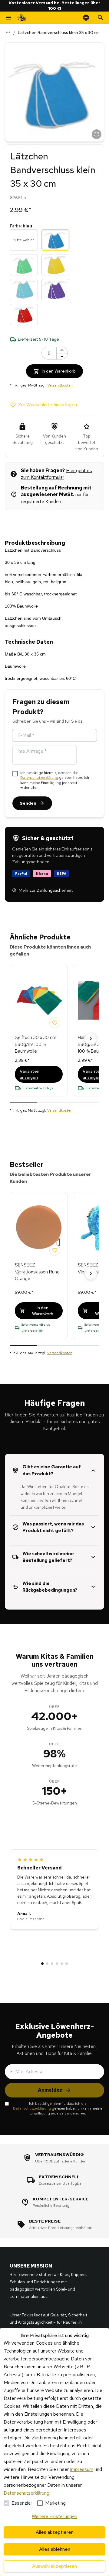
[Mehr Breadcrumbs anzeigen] (8, 32)
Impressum (82, 2469)
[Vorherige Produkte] (18, 1039)
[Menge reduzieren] (62, 356)
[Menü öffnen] (8, 18)
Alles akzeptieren (55, 2532)
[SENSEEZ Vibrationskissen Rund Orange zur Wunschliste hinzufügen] (55, 1250)
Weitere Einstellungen (54, 2516)
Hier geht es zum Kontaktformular (56, 474)
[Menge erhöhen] (62, 350)
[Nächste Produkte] (91, 1039)
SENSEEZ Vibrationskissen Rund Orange (37, 1272)
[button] (54, 92)
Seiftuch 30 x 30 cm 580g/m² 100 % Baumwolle (36, 1044)
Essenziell (22, 2503)
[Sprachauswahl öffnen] (86, 18)
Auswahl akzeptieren (54, 2566)
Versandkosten (60, 385)
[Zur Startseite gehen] (22, 18)
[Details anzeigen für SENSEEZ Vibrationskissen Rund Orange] (39, 1228)
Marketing (55, 2503)
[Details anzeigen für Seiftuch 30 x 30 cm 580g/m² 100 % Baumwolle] (39, 1000)
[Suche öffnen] (101, 18)
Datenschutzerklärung (39, 778)
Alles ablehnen (55, 2549)
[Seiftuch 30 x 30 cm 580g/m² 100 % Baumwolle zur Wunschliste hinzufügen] (55, 1023)
